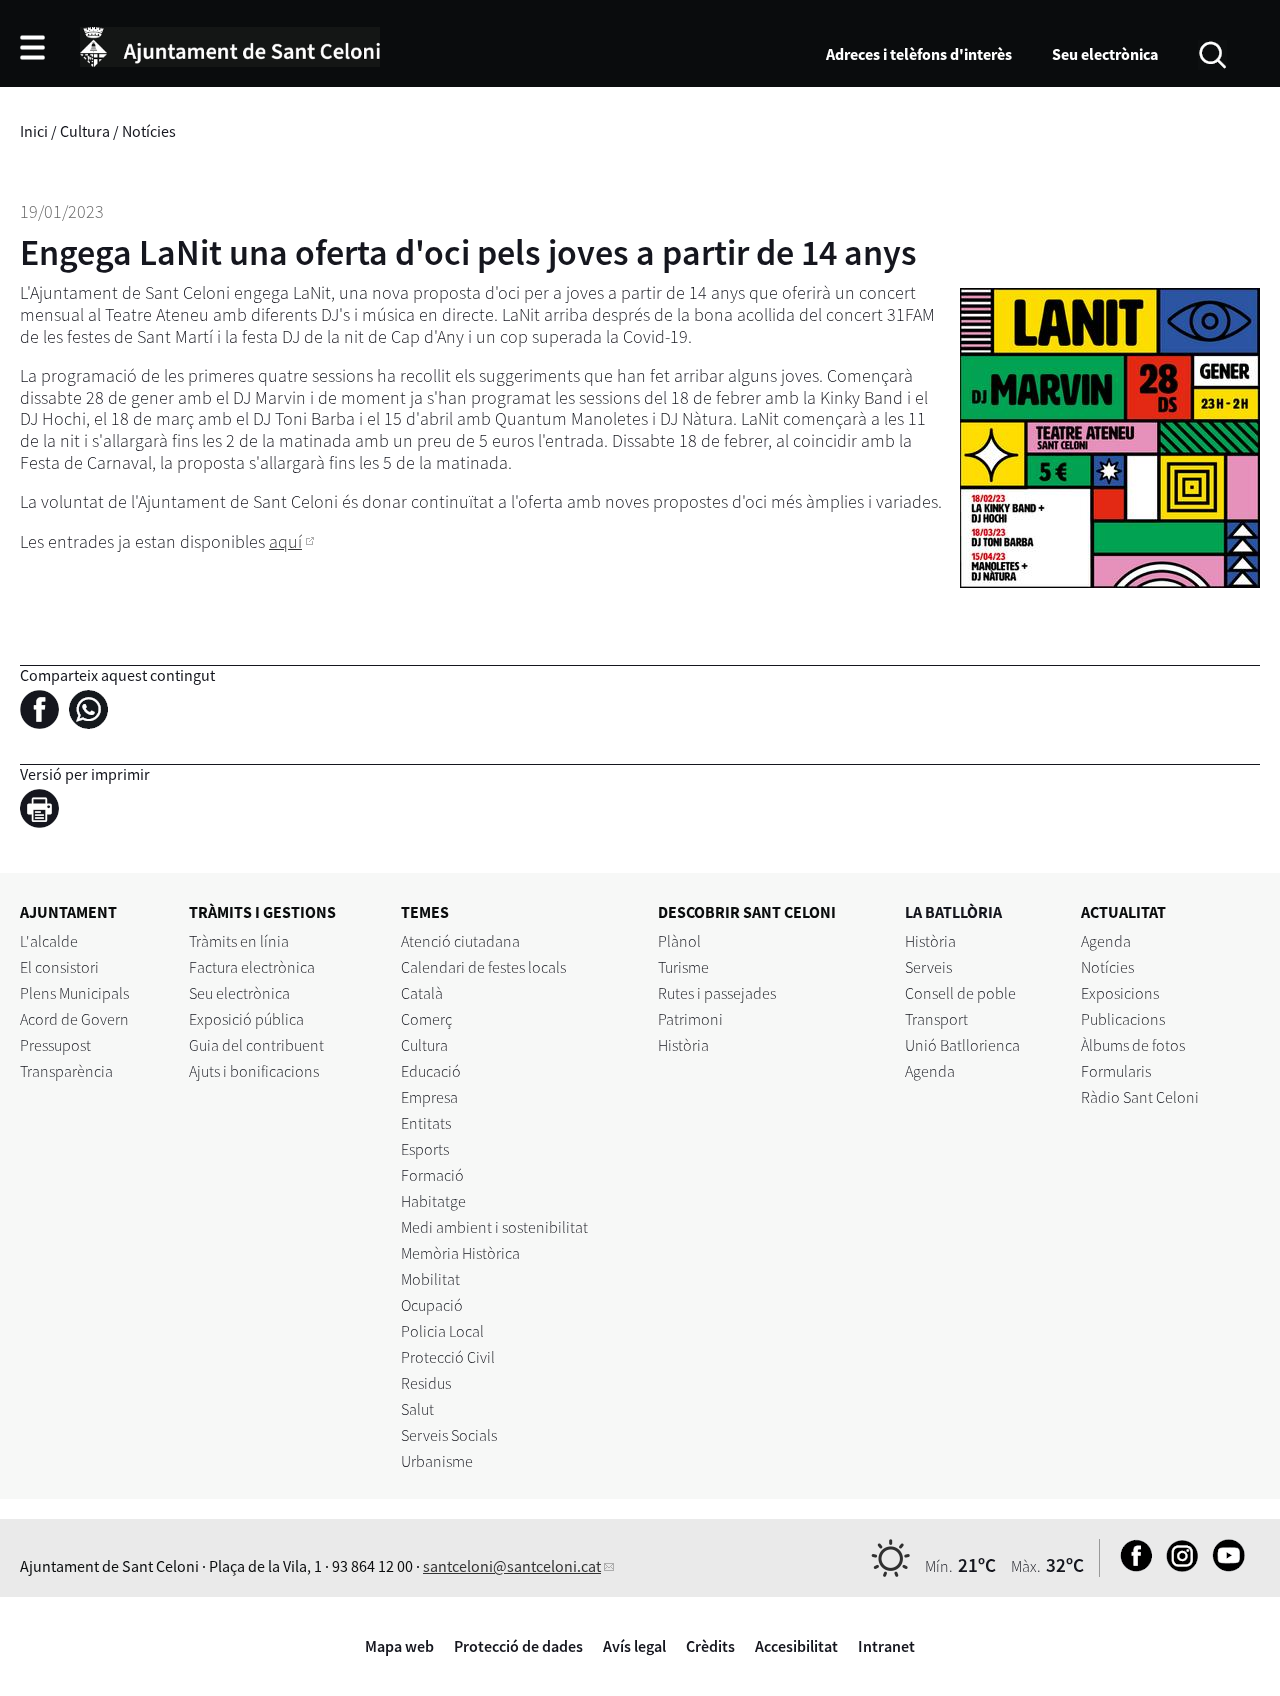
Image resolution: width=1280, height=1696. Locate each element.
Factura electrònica (252, 967)
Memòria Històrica (460, 1253)
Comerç (426, 1019)
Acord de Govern (74, 1019)
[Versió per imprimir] (44, 812)
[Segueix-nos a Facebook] (1131, 1566)
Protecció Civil (448, 1357)
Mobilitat (430, 1279)
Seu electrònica (1105, 54)
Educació (431, 1071)
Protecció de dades (518, 1646)
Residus (426, 1383)
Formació (432, 1175)
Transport (936, 1019)
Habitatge (433, 1201)
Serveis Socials (449, 1435)
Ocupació (432, 1305)
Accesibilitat (796, 1646)
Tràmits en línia (239, 941)
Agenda (930, 1071)
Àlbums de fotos (1133, 1045)
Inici (34, 131)
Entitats (426, 1123)
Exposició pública (246, 1019)
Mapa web (399, 1646)
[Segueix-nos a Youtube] (1223, 1566)
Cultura (85, 131)
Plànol (679, 941)
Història (683, 1045)
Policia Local (442, 1331)
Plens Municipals (74, 993)
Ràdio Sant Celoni (1140, 1097)
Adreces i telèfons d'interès (919, 54)
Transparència (66, 1071)
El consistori (59, 967)
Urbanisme (437, 1461)
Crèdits (710, 1646)
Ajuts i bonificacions (254, 1071)
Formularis (1116, 1071)
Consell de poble (960, 993)
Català (422, 993)
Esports (425, 1149)
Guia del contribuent (256, 1045)
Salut (417, 1409)
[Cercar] (1212, 53)
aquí (285, 541)
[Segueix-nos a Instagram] (1177, 1566)
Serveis (928, 967)
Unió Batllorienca (962, 1045)
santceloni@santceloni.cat (512, 1566)
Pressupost (55, 1045)
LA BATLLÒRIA (953, 912)
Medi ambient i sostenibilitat (494, 1227)
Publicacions (1123, 1019)
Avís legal (634, 1646)
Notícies (149, 131)
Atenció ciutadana (460, 941)
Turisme (683, 967)
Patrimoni (690, 1019)
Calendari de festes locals (483, 967)
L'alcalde (49, 941)
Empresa (429, 1097)
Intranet (886, 1646)
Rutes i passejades (717, 993)
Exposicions (1120, 993)
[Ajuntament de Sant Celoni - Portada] (230, 44)
